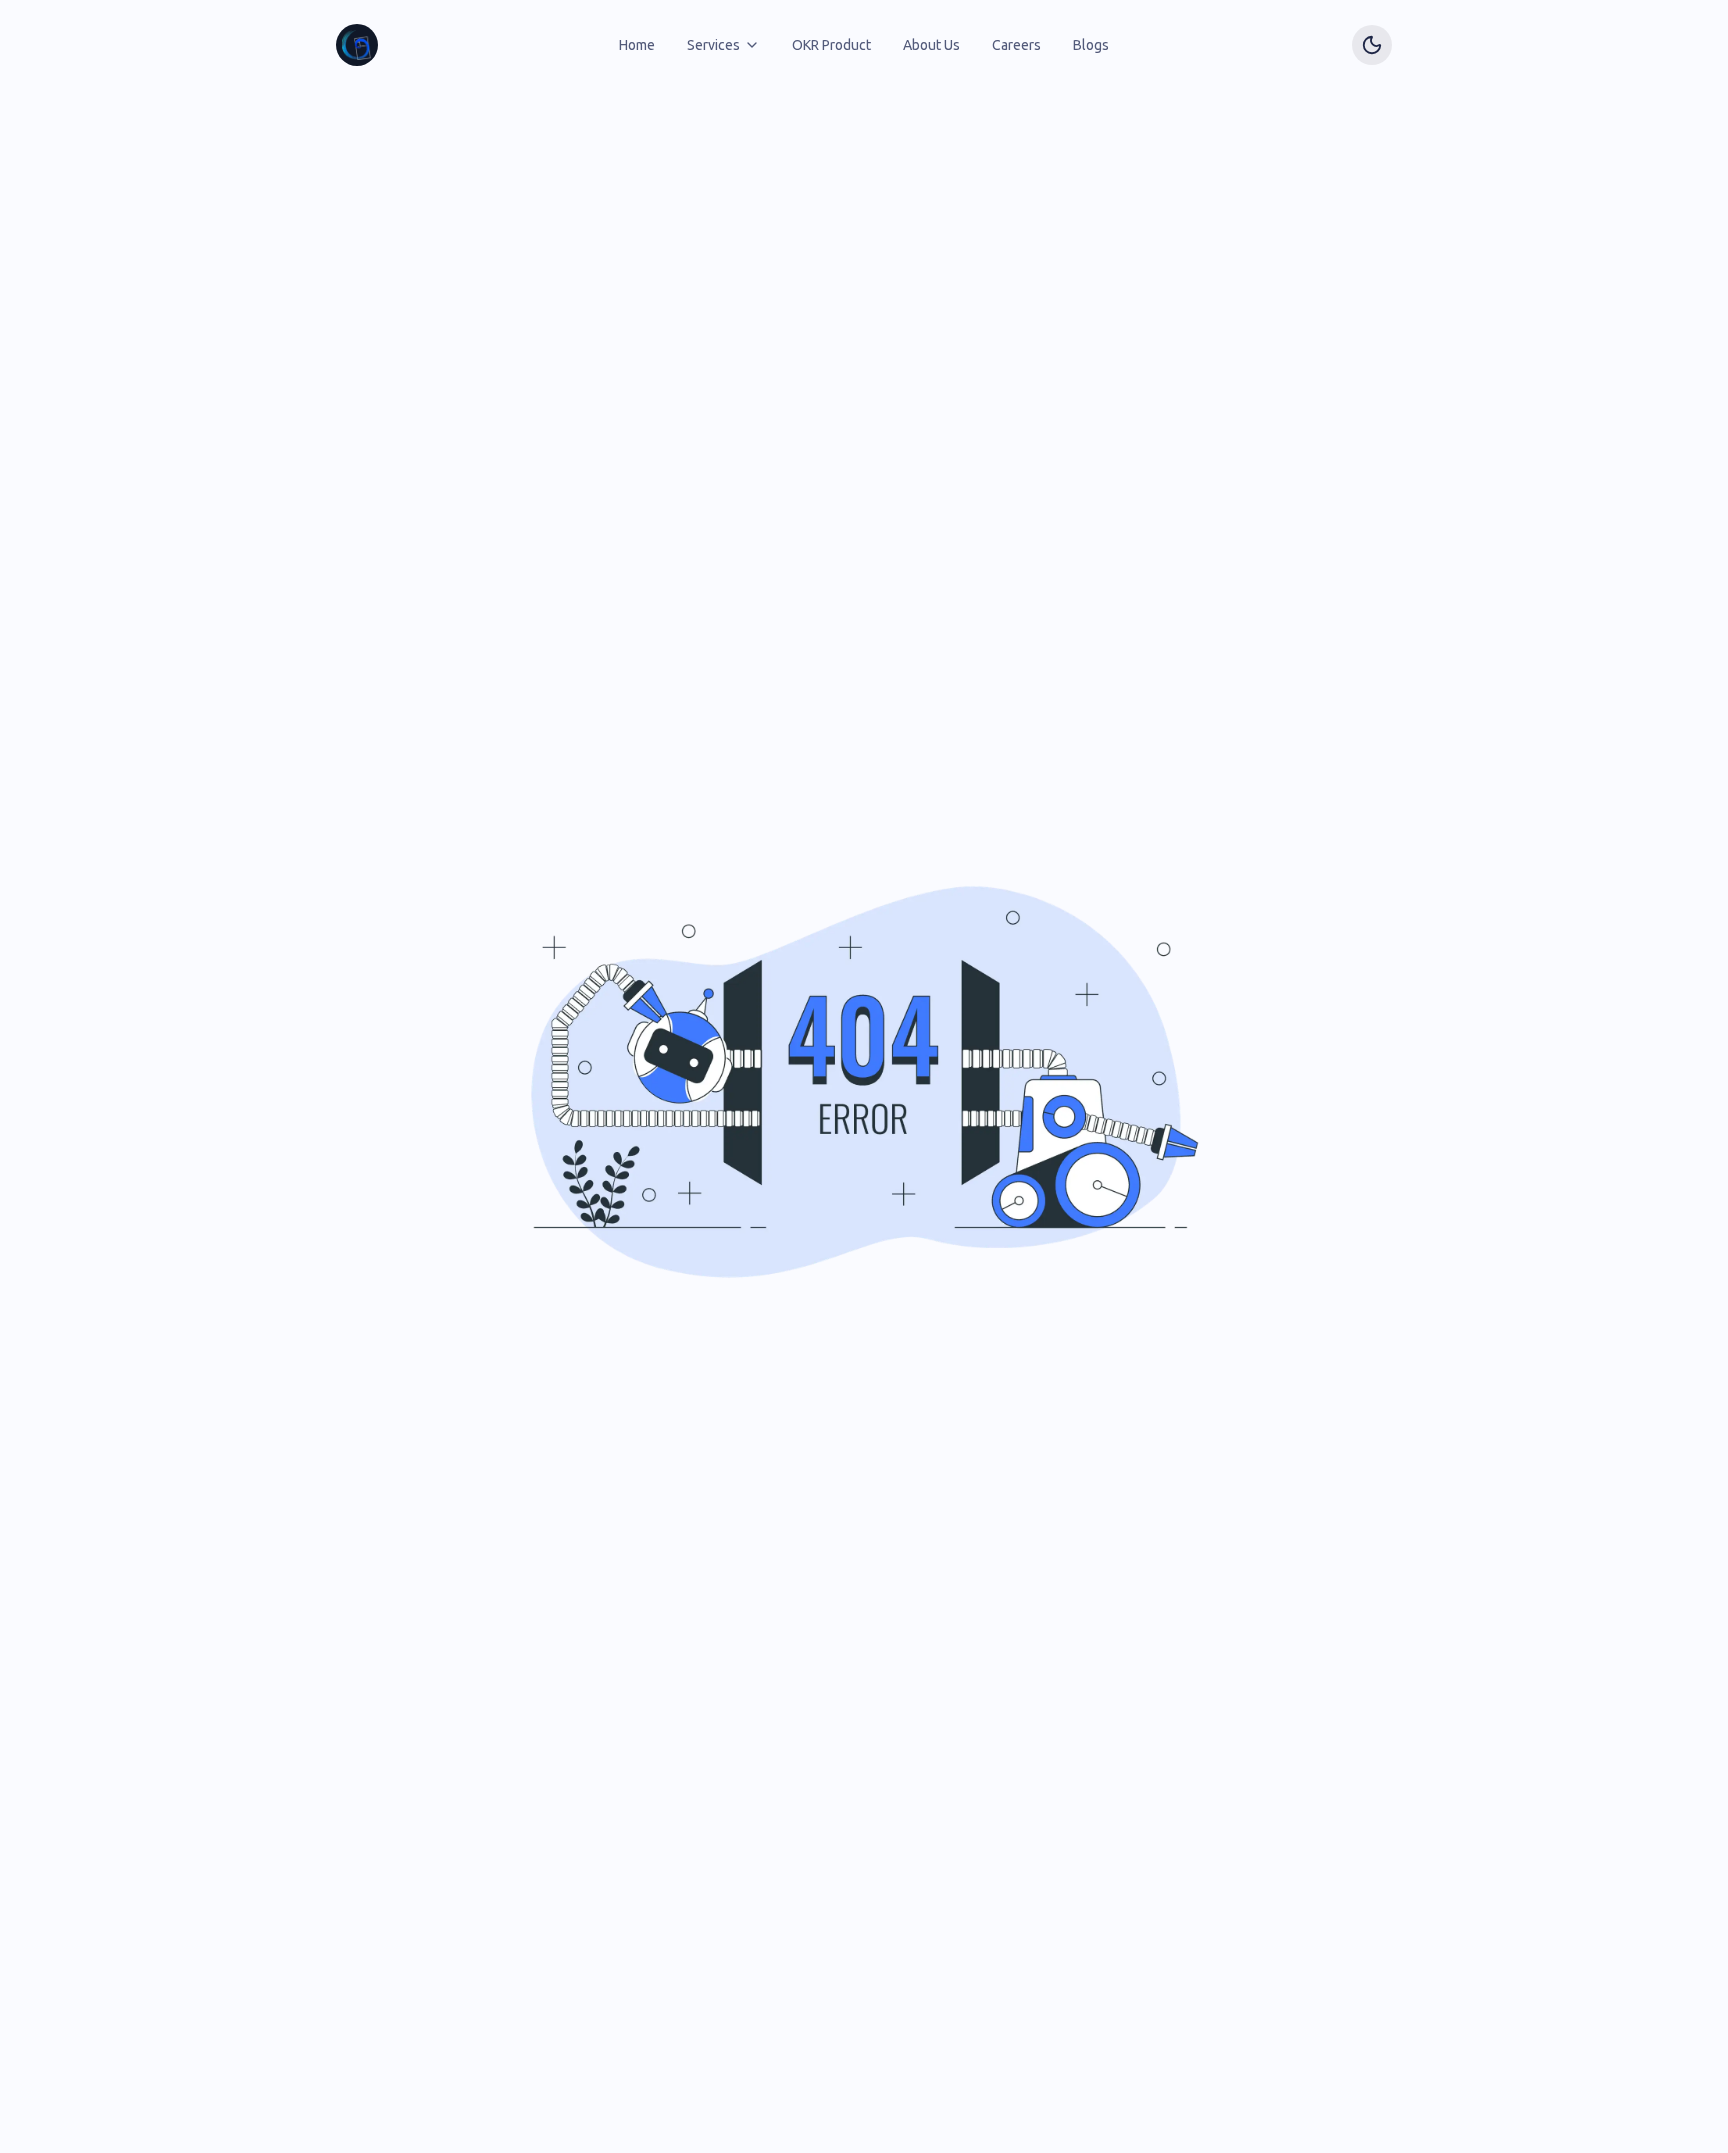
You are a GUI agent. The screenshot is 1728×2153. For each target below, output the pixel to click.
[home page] (357, 45)
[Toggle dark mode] (1372, 45)
